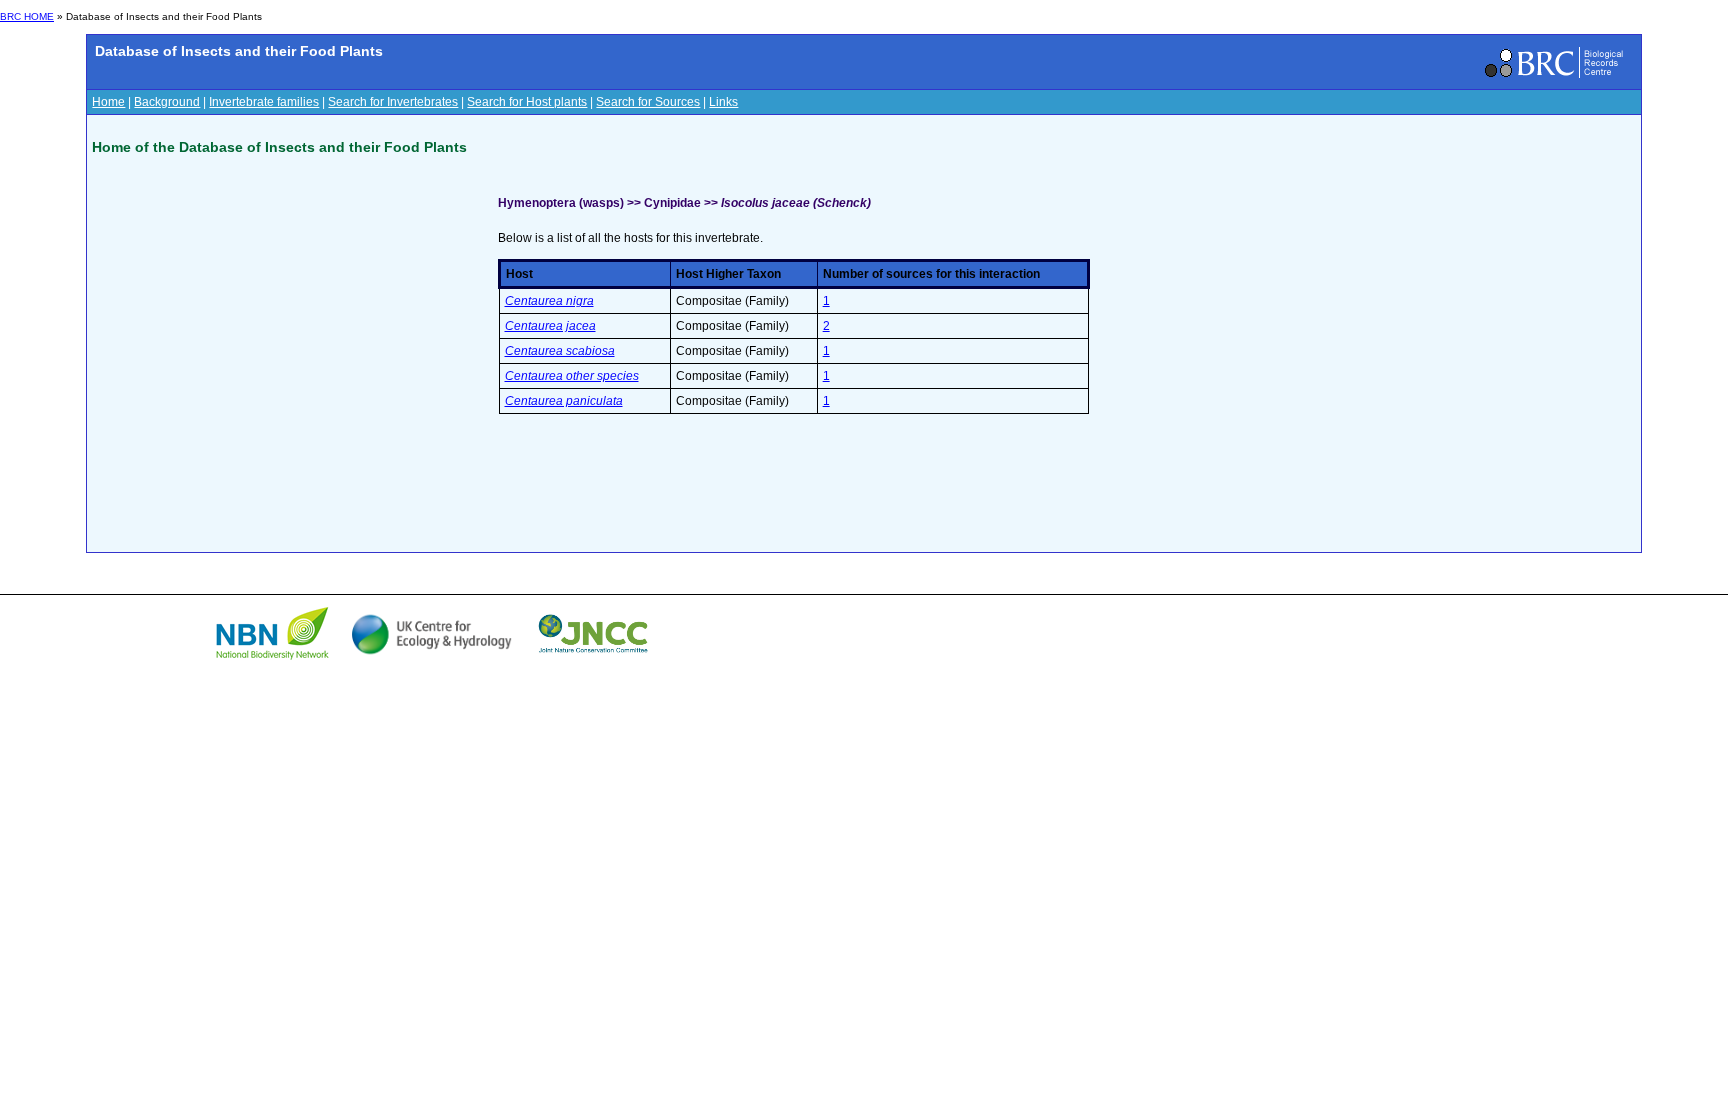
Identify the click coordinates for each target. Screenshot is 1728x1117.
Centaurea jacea (550, 326)
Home (108, 102)
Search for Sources (648, 102)
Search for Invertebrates (393, 102)
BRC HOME (27, 16)
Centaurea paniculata (564, 401)
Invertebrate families (264, 102)
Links (723, 102)
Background (167, 102)
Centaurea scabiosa (560, 351)
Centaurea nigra (549, 301)
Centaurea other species (572, 376)
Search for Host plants (527, 102)
